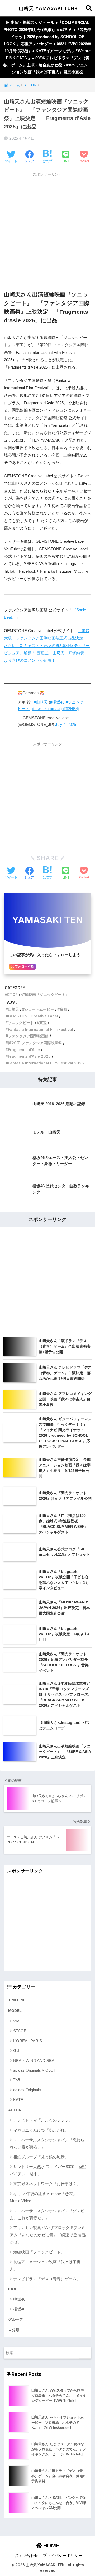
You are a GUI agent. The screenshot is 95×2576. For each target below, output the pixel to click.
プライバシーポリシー (63, 2556)
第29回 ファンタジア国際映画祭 (35, 1043)
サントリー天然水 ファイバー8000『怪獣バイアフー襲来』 (48, 2170)
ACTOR (11, 994)
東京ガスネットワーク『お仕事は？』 (47, 2184)
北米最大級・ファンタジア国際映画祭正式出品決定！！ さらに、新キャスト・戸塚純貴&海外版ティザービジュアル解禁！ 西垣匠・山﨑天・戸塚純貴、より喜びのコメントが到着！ (47, 646)
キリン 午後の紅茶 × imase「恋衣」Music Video (43, 2197)
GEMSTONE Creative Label (33, 1016)
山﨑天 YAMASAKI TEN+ (48, 8)
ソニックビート (21, 1023)
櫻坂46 (19, 2309)
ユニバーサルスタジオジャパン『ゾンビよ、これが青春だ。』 (47, 2214)
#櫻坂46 (57, 702)
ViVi (17, 2021)
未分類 (14, 2330)
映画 (63, 1009)
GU (16, 2050)
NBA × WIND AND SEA (34, 2060)
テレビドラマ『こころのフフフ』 (43, 2120)
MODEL (15, 2011)
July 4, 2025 (66, 725)
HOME (51, 2546)
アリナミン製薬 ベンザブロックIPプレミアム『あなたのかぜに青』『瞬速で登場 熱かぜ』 (48, 2235)
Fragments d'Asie (24, 1050)
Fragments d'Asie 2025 (29, 1056)
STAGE (20, 2031)
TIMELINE (17, 2000)
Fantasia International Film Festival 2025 (46, 1063)
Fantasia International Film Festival (41, 1029)
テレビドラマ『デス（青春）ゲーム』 (47, 2279)
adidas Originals (27, 2090)
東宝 (43, 1023)
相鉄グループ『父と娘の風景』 (41, 2157)
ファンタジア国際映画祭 (28, 1036)
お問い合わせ (26, 2556)
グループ (16, 2319)
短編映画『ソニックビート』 (45, 994)
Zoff (16, 2080)
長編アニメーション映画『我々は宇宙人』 (45, 2265)
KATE (18, 2100)
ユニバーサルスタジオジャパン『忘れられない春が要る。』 (47, 2143)
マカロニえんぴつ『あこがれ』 (41, 2130)
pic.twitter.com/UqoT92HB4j (55, 709)
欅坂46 (19, 2299)
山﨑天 (13, 1009)
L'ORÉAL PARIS (28, 2041)
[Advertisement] (47, 227)
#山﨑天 (41, 702)
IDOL (13, 2289)
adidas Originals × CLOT (35, 2070)
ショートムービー (39, 1009)
